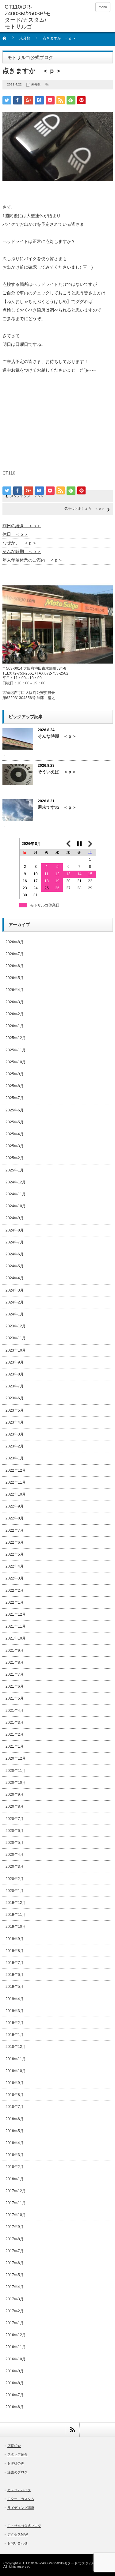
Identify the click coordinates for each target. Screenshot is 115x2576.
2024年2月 (15, 1302)
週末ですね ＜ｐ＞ (57, 807)
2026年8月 (15, 942)
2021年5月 (15, 1698)
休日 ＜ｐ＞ (15, 534)
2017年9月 (15, 2227)
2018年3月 (15, 2155)
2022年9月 (15, 1506)
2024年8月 (15, 1230)
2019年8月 (15, 1951)
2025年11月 (16, 1050)
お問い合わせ (17, 2543)
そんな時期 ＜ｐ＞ (22, 551)
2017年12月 (16, 2191)
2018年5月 (15, 2131)
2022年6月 (15, 1542)
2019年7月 (15, 1963)
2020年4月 (15, 1855)
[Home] (8, 40)
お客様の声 (16, 2463)
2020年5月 (15, 1843)
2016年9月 (15, 2371)
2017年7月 (15, 2251)
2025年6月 (15, 1110)
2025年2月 (15, 1158)
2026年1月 (15, 1026)
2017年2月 (15, 2311)
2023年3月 (15, 1434)
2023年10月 (16, 1350)
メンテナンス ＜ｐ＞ (27, 496)
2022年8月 (15, 1518)
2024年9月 (15, 1218)
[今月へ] (79, 844)
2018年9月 (15, 2083)
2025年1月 (15, 1170)
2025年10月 (16, 1062)
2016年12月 (16, 2335)
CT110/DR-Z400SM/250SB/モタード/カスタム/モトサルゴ (66, 2563)
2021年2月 (15, 1734)
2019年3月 (15, 2011)
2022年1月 (15, 1602)
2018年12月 (16, 2047)
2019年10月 (16, 1927)
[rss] (72, 2430)
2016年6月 (15, 2407)
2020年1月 (15, 1891)
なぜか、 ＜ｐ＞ (20, 543)
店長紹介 (14, 2446)
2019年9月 (15, 1939)
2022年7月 (15, 1530)
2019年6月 (15, 1975)
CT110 (9, 473)
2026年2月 (15, 1014)
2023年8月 (15, 1374)
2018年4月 (15, 2143)
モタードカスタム (21, 2499)
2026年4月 (15, 990)
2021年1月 (15, 1746)
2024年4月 (15, 1278)
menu (103, 7)
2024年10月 (16, 1206)
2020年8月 (15, 1806)
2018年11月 (16, 2059)
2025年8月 (15, 1086)
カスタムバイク (19, 2490)
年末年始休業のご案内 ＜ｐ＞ (33, 560)
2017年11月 (16, 2203)
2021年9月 (15, 1651)
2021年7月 (15, 1674)
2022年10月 (16, 1494)
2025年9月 (15, 1074)
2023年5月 (15, 1410)
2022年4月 (15, 1566)
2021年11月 (16, 1626)
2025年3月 (15, 1146)
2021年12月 (16, 1614)
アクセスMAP (18, 2534)
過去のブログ (17, 2472)
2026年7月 (15, 954)
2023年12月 (16, 1326)
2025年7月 (15, 1098)
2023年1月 (15, 1458)
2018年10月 (16, 2071)
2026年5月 (15, 978)
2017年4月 (15, 2287)
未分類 (25, 38)
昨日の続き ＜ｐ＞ (22, 526)
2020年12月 (16, 1758)
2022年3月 (15, 1578)
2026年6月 (15, 966)
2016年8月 (15, 2383)
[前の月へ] (68, 844)
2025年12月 (16, 1038)
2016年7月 (15, 2395)
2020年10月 (16, 1783)
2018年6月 (15, 2119)
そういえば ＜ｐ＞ (57, 772)
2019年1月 (15, 2035)
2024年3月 (15, 1290)
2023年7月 (15, 1386)
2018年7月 (15, 2107)
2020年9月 (15, 1795)
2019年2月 (15, 2023)
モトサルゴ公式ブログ (24, 2526)
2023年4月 (15, 1422)
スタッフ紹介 (17, 2454)
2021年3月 (15, 1723)
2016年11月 (16, 2347)
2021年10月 (16, 1638)
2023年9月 (15, 1362)
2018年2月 (15, 2167)
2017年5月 (15, 2275)
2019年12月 (16, 1903)
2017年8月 (15, 2239)
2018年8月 (15, 2095)
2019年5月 (15, 1987)
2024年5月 (15, 1266)
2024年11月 (16, 1194)
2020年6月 (15, 1831)
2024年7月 (15, 1242)
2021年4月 (15, 1711)
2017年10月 (16, 2215)
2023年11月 (16, 1338)
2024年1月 (15, 1314)
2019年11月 (16, 1915)
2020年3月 (15, 1867)
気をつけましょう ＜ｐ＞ (85, 509)
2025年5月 (15, 1122)
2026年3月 (15, 1002)
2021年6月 (15, 1686)
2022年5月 (15, 1554)
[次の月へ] (90, 844)
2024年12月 (16, 1182)
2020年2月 (15, 1879)
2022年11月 (16, 1482)
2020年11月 (16, 1771)
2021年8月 (15, 1662)
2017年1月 (15, 2323)
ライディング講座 (21, 2508)
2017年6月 (15, 2263)
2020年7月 (15, 1819)
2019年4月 (15, 1999)
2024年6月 (15, 1254)
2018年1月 (15, 2179)
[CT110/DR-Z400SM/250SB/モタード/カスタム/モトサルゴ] (28, 17)
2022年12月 (16, 1470)
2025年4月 (15, 1134)
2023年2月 (15, 1446)
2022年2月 (15, 1591)
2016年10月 (16, 2359)
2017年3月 (15, 2299)
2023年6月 (15, 1398)
